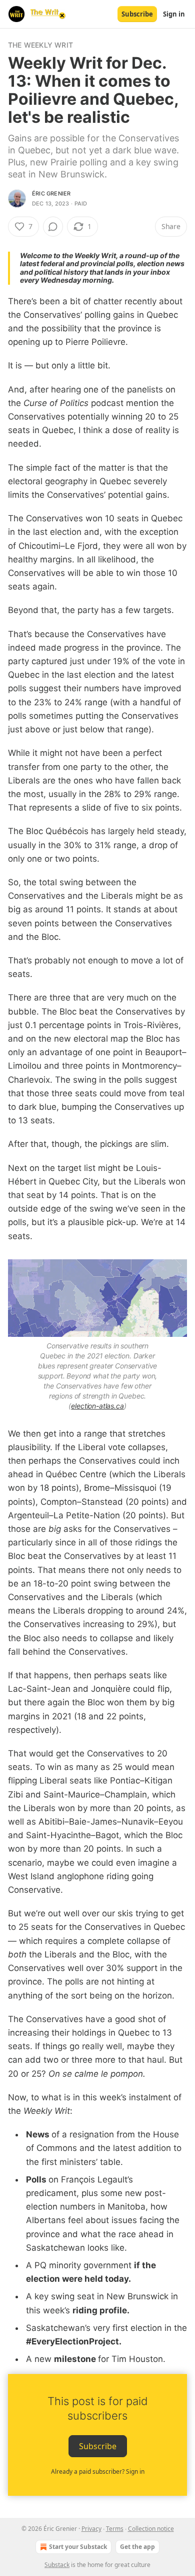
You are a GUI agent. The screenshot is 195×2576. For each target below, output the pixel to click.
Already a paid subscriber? (98, 2471)
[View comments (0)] (53, 227)
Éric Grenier (51, 193)
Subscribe (137, 14)
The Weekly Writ (40, 45)
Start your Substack (78, 2547)
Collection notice (151, 2529)
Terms (115, 2529)
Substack (57, 2565)
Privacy (91, 2529)
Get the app (137, 2547)
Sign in (174, 14)
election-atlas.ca (97, 1406)
